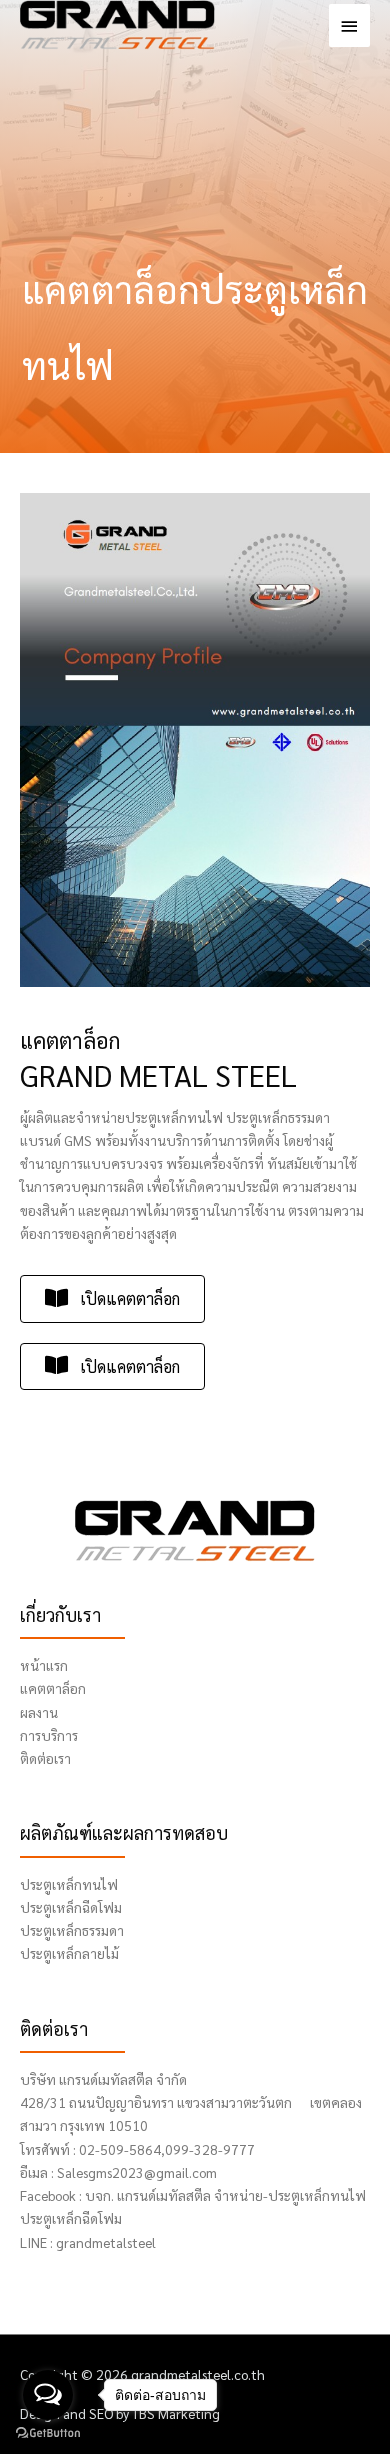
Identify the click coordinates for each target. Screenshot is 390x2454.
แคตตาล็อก (53, 1688)
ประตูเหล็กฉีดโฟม (71, 1907)
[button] (112, 1298)
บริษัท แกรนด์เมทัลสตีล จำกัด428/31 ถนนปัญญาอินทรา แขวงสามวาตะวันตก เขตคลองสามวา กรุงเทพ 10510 (191, 2102)
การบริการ (49, 1735)
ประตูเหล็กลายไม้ (69, 1953)
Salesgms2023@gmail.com (137, 2172)
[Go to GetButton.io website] (48, 2433)
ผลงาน (39, 1712)
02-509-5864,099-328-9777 (167, 2149)
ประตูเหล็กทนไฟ (69, 1884)
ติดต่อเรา (45, 1758)
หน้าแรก (44, 1665)
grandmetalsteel (106, 2242)
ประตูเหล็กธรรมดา (72, 1930)
